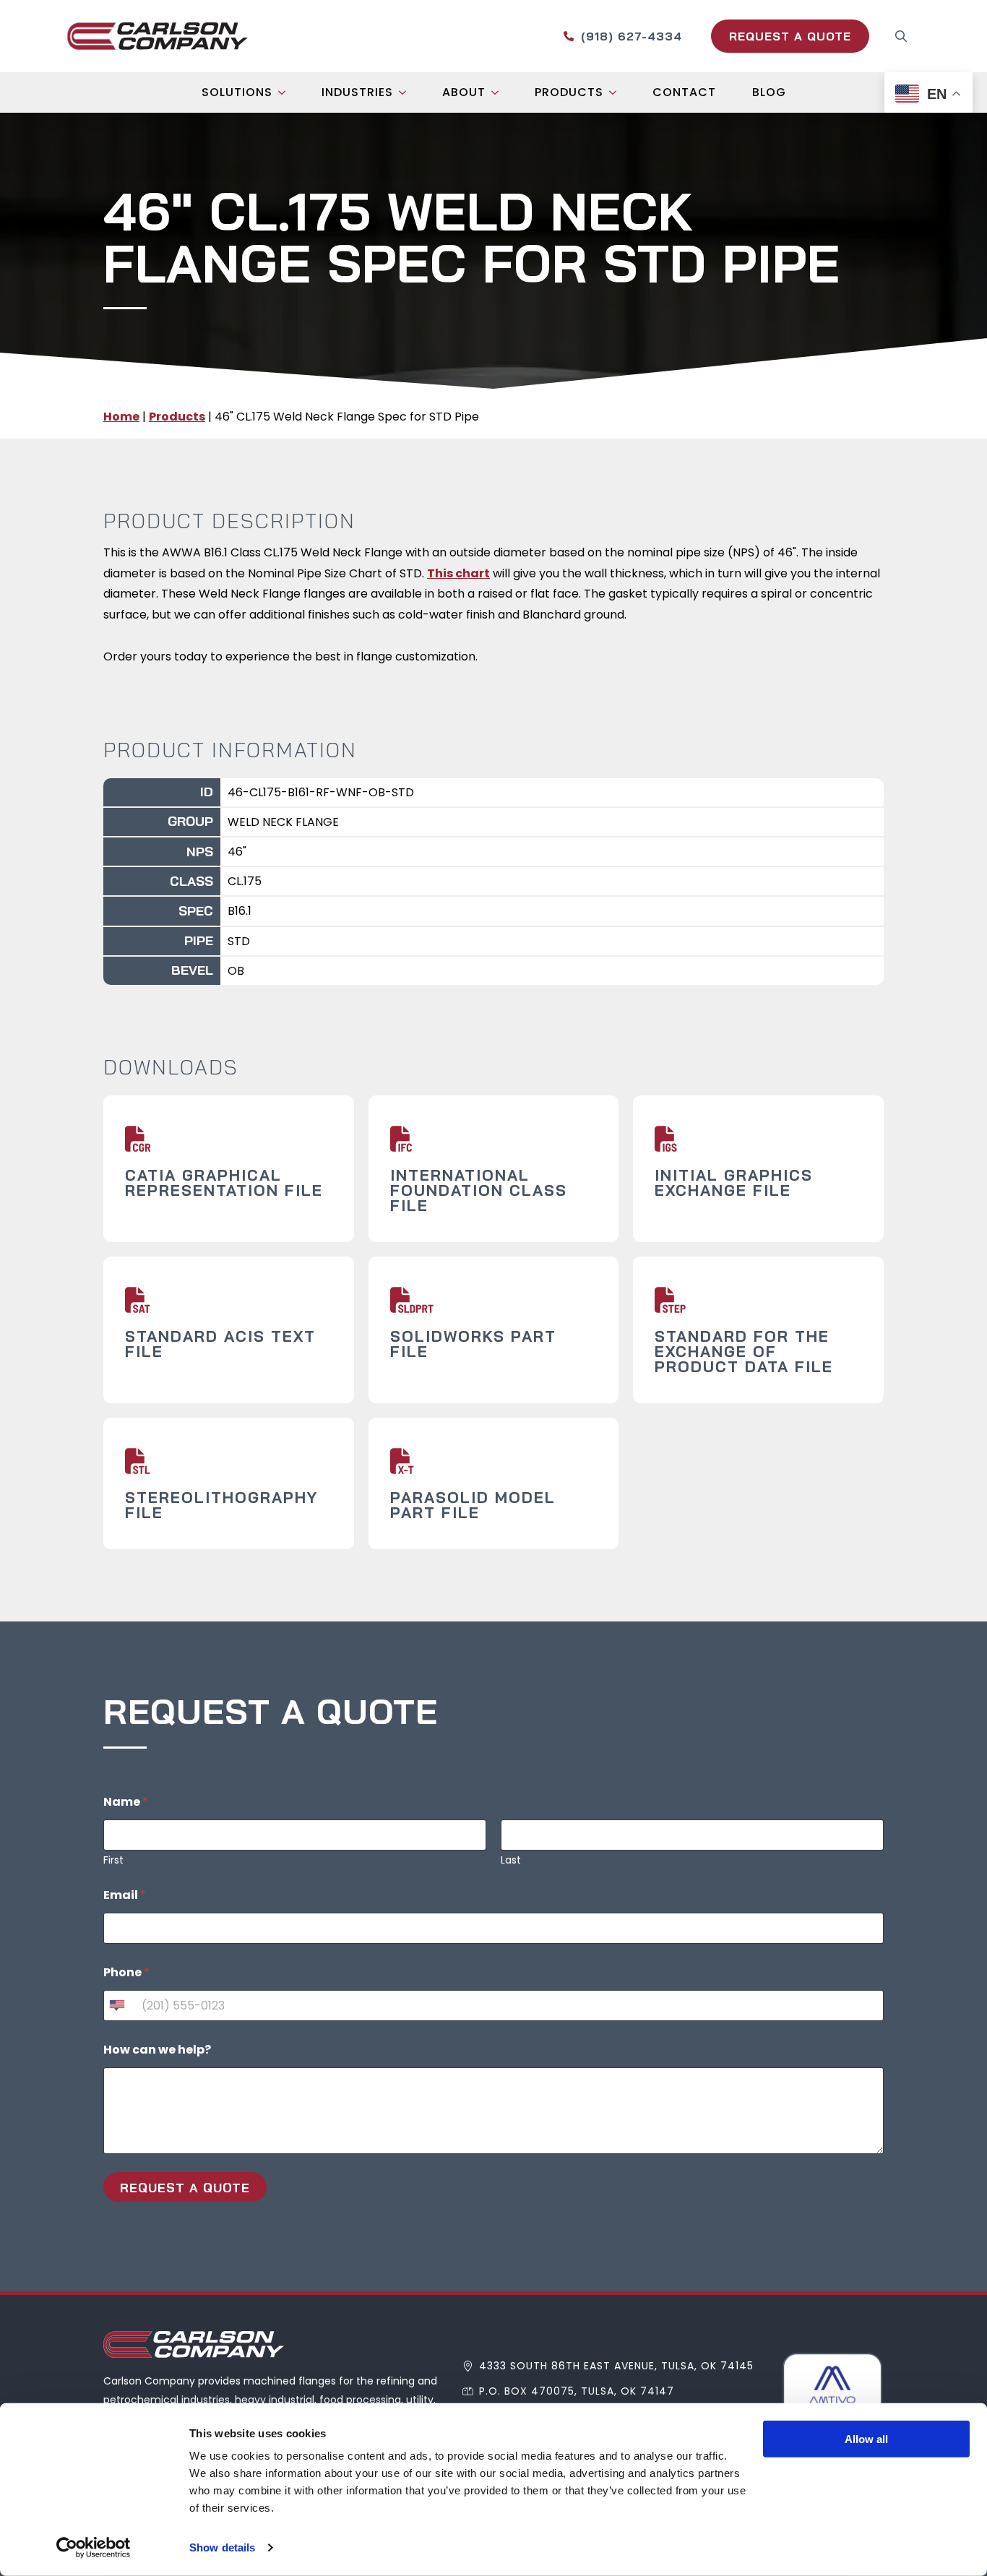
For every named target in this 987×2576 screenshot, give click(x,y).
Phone (126, 1972)
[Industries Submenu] (407, 92)
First (113, 1860)
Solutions (237, 92)
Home (121, 417)
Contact (684, 92)
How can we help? (157, 2050)
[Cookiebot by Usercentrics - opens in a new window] (94, 2548)
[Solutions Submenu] (286, 92)
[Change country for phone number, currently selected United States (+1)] (116, 2006)
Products (569, 92)
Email (125, 1895)
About (464, 92)
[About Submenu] (499, 92)
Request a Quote (185, 2188)
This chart (458, 573)
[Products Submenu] (617, 92)
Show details (222, 2547)
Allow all (866, 2439)
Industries (357, 92)
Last (511, 1860)
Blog (769, 92)
